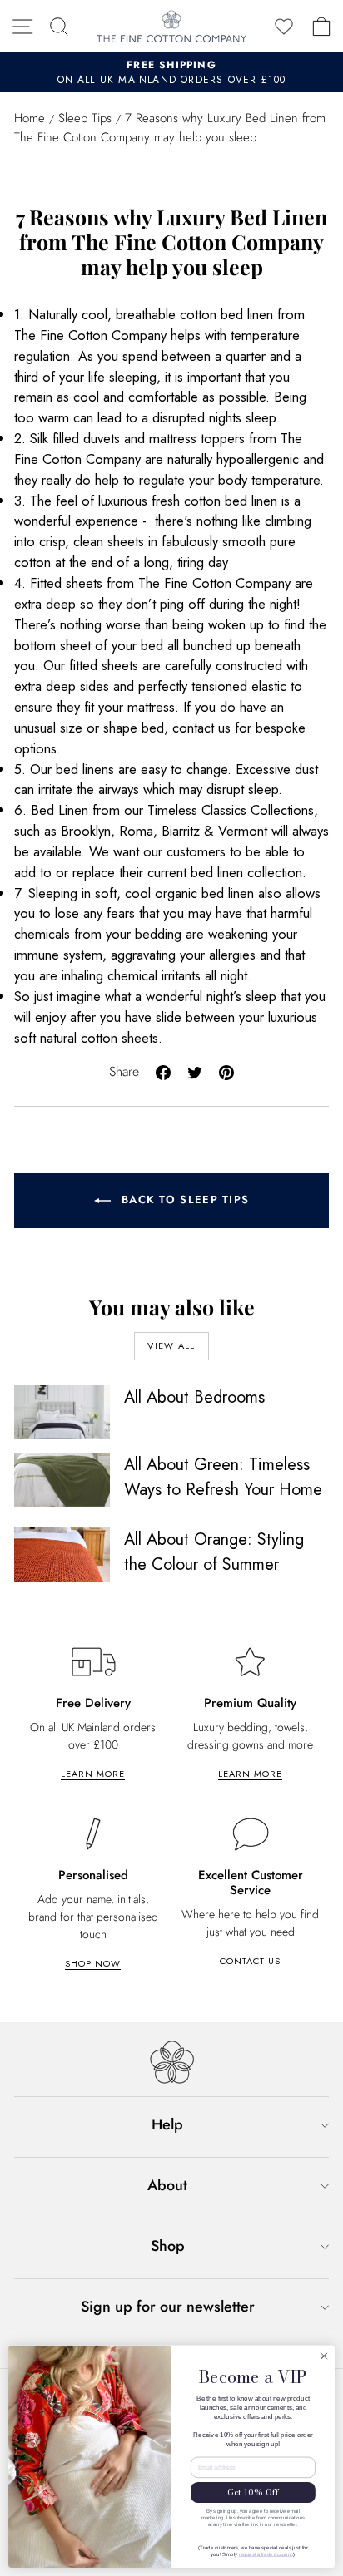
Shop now (93, 1963)
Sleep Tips (85, 118)
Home (30, 118)
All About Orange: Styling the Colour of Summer (214, 1552)
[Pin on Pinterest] (226, 1071)
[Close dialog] (324, 2356)
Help (167, 2124)
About (167, 2185)
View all (171, 1345)
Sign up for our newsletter (168, 2307)
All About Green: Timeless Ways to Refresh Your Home (223, 1477)
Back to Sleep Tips (184, 1199)
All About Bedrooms (194, 1397)
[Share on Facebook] (163, 1071)
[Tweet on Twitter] (195, 1071)
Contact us (250, 1961)
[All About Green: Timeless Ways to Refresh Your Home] (62, 1479)
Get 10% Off (253, 2492)
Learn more (93, 1774)
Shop (168, 2246)
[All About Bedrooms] (62, 1412)
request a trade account (266, 2554)
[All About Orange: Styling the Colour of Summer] (62, 1554)
